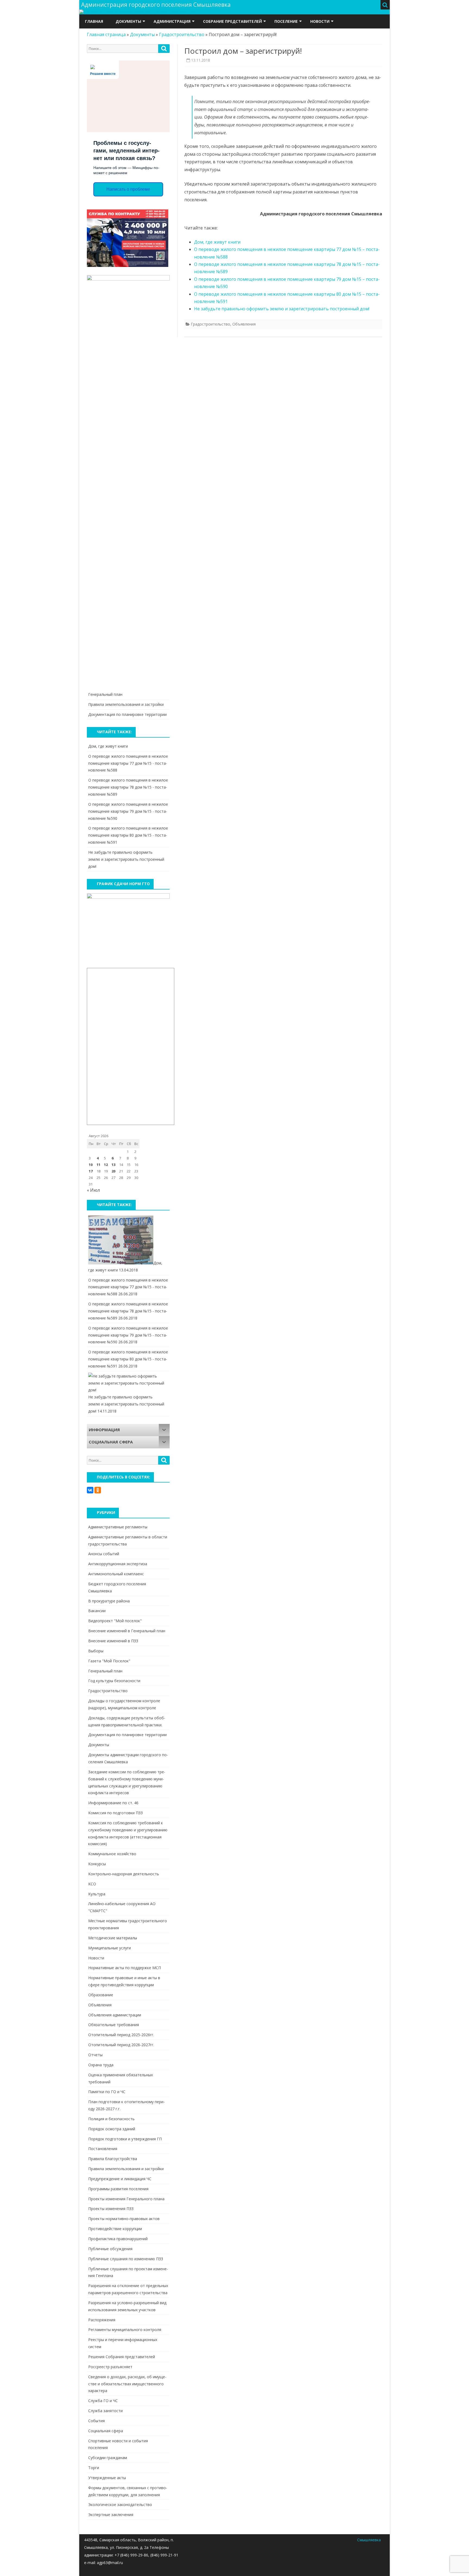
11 (99, 1165)
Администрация (172, 21)
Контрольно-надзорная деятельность (124, 1874)
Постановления (103, 2149)
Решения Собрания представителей (122, 2357)
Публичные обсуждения (110, 2249)
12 (106, 1165)
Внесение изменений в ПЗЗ (113, 1641)
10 (91, 1165)
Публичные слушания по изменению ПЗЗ (126, 2259)
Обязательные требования (114, 2025)
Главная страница (106, 34)
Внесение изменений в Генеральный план (127, 1631)
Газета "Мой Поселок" (109, 1661)
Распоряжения (102, 2320)
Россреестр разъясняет (110, 2367)
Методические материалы (113, 1938)
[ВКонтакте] (90, 1490)
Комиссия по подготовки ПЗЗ (115, 1813)
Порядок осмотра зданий (112, 2129)
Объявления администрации (115, 2015)
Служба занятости (105, 2411)
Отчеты (95, 2055)
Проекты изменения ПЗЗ (111, 2209)
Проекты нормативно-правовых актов (124, 2219)
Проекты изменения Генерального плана (126, 2199)
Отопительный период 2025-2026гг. (121, 2035)
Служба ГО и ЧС (103, 2401)
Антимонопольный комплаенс (116, 1574)
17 (91, 1171)
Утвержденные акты (107, 2478)
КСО (92, 1884)
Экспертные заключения (111, 2515)
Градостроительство (182, 34)
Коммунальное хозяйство (112, 1854)
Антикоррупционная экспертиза (118, 1564)
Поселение (286, 21)
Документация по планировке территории (127, 714)
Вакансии (97, 1611)
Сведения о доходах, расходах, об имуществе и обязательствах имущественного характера (127, 2384)
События (96, 2421)
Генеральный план (105, 694)
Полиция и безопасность (111, 2119)
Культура (97, 1894)
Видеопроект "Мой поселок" (115, 1621)
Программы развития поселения (118, 2189)
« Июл (93, 1190)
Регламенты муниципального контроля (125, 2330)
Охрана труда (101, 2065)
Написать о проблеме (128, 189)
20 (113, 1171)
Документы (128, 21)
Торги (94, 2468)
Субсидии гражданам (108, 2458)
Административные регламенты (118, 1527)
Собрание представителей (232, 21)
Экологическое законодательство (120, 2505)
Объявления (244, 324)
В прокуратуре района (109, 1601)
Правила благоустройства (113, 2159)
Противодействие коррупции (115, 2229)
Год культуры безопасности (114, 1681)
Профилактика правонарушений (118, 2239)
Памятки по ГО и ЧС (107, 2092)
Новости (320, 21)
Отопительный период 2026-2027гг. (121, 2045)
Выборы (96, 1651)
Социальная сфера (106, 2431)
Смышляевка (369, 2540)
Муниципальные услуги (110, 1948)
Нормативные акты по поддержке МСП (125, 1968)
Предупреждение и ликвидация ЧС (120, 2179)
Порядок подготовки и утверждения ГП (125, 2139)
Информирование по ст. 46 (113, 1803)
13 (113, 1165)
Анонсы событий (104, 1554)
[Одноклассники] (98, 1490)
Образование (101, 1995)
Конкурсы (97, 1864)
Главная (94, 21)
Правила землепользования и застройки (126, 704)
